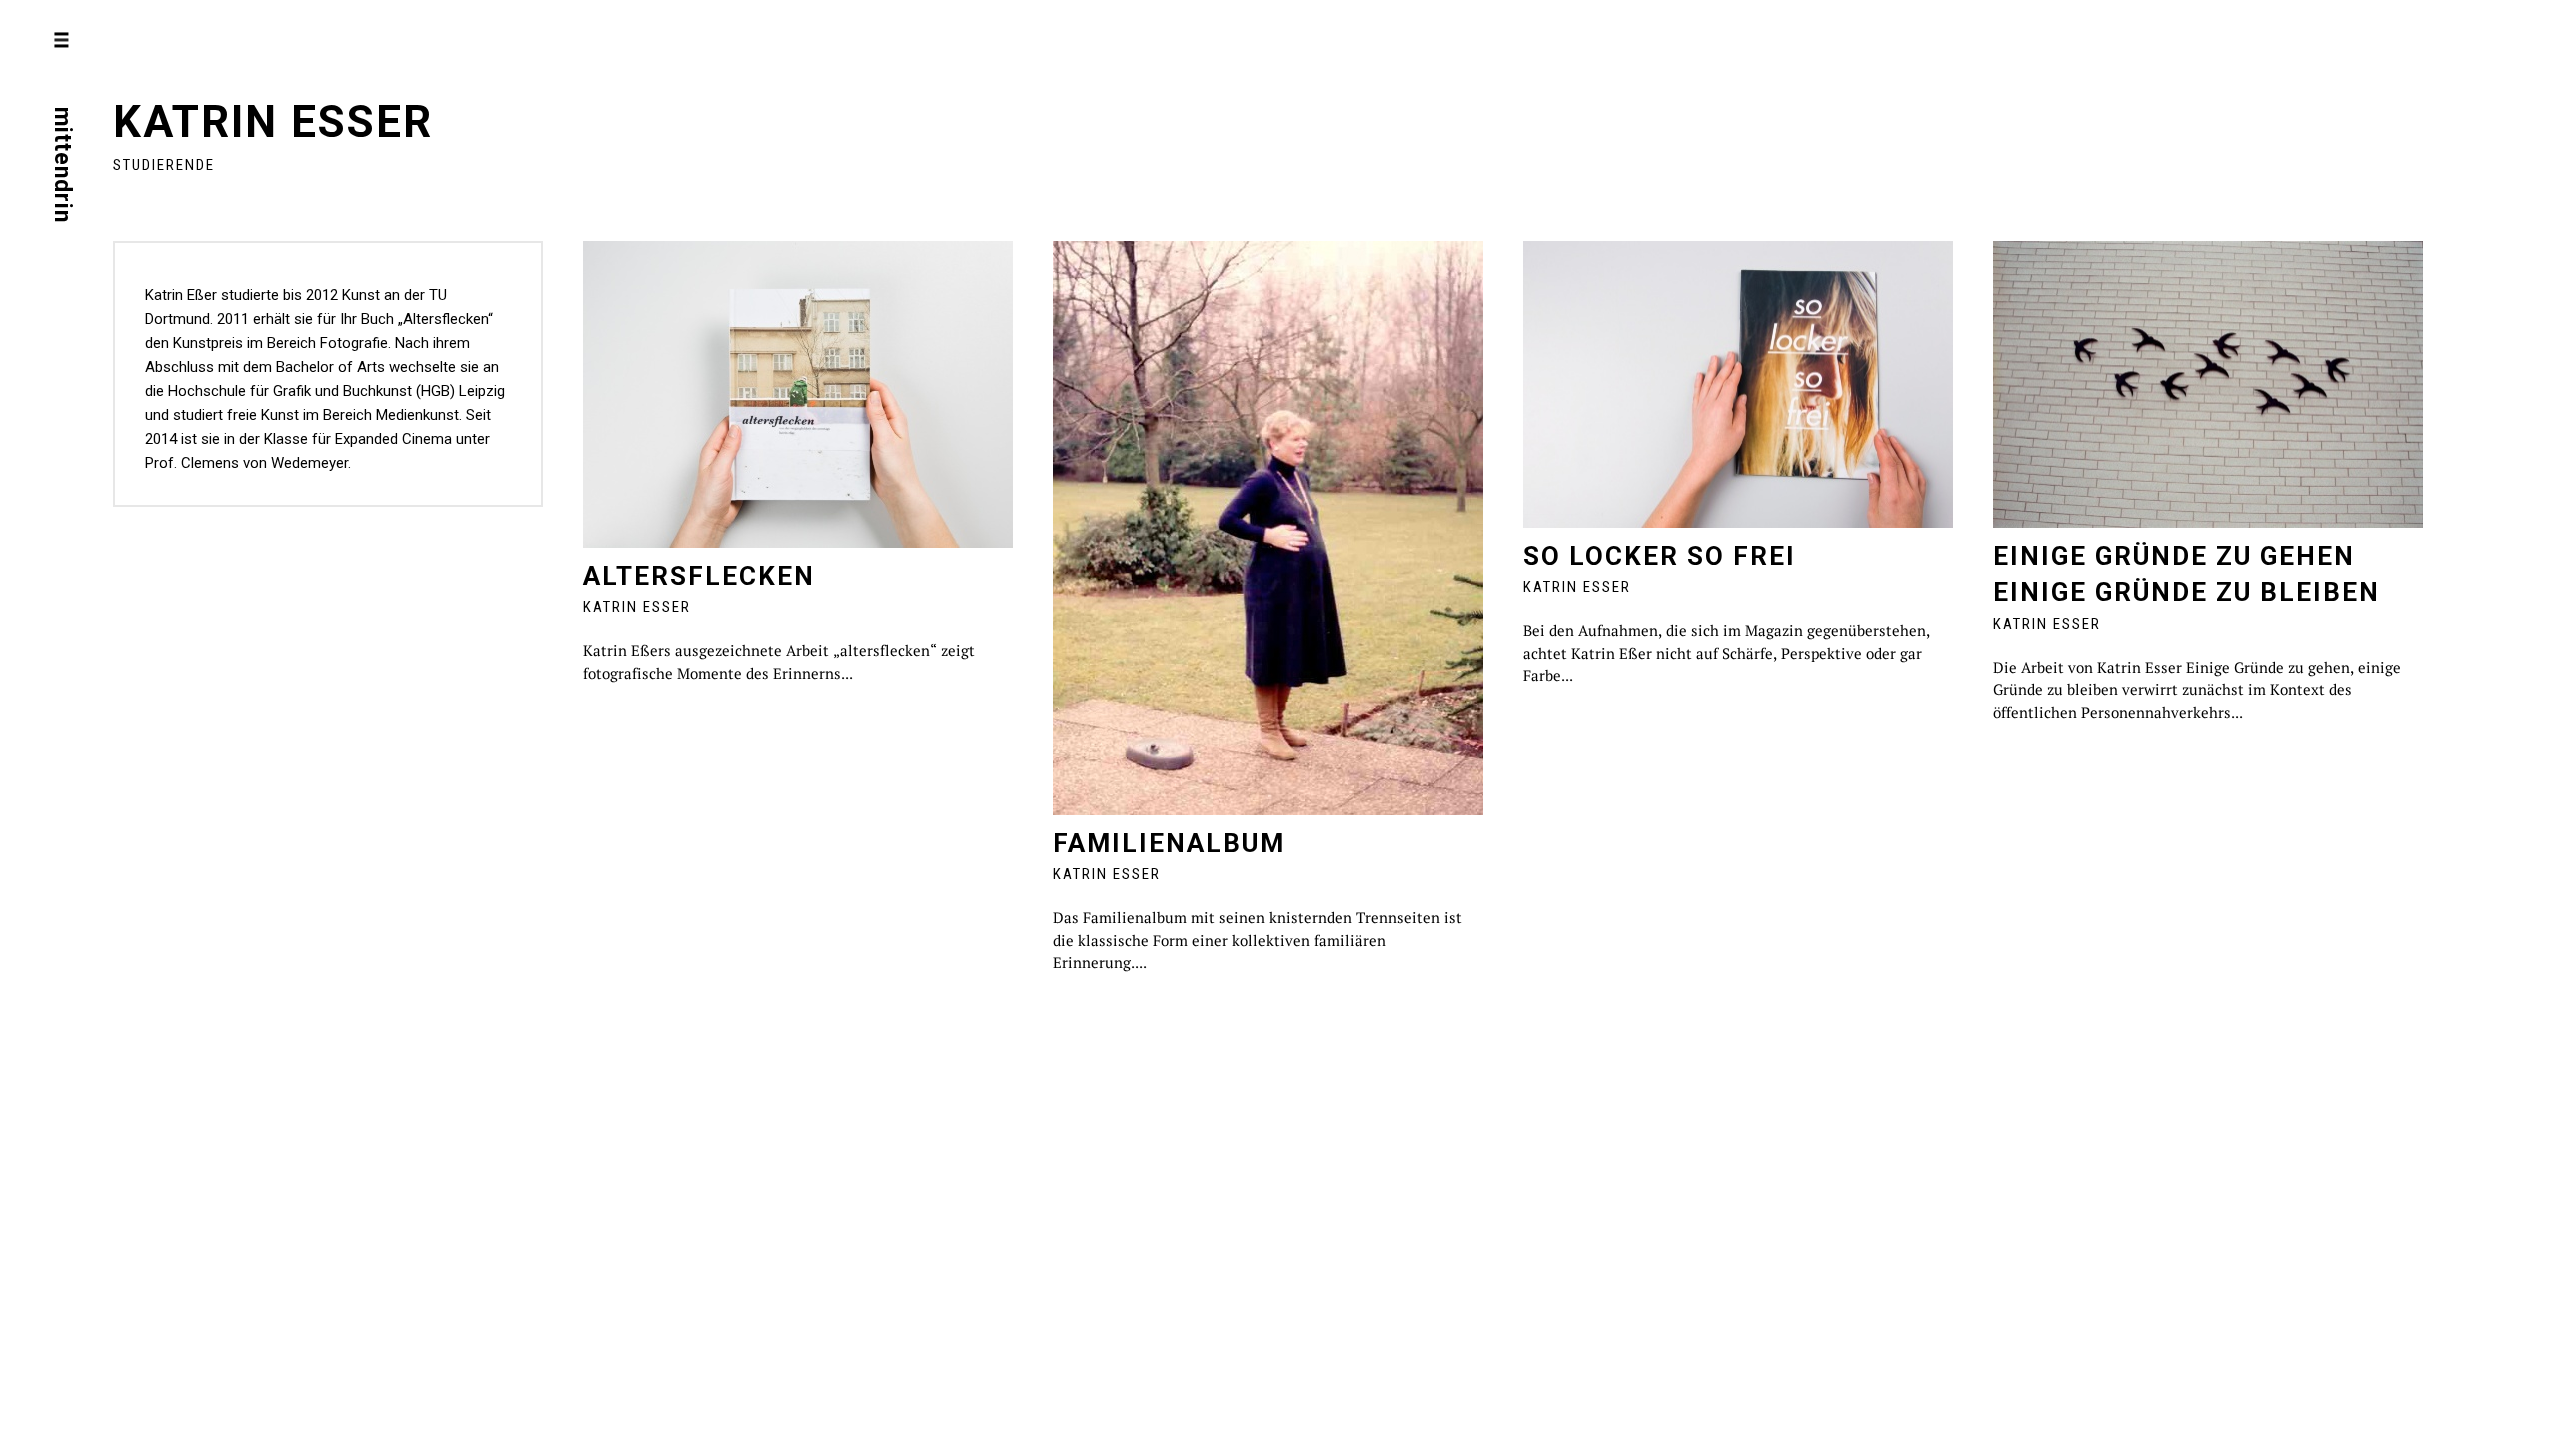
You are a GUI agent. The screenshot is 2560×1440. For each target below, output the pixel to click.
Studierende (164, 165)
